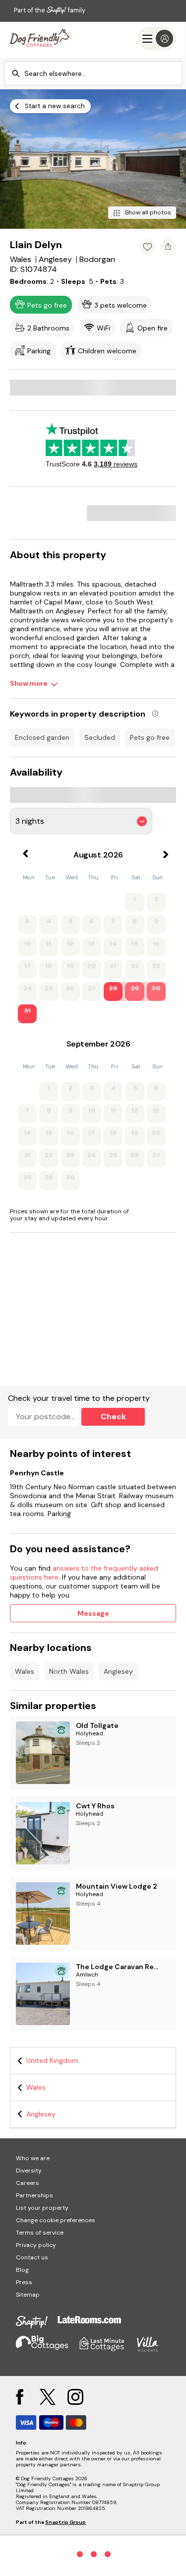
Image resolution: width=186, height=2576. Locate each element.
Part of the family (50, 10)
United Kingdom (52, 2060)
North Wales (69, 1671)
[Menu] (157, 38)
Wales (25, 1671)
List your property (42, 2208)
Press (24, 2282)
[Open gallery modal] (93, 159)
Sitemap (28, 2295)
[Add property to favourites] (147, 247)
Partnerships (34, 2195)
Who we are (33, 2158)
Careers (28, 2183)
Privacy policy (36, 2245)
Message (93, 1613)
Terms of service (40, 2233)
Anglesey (118, 1671)
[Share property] (168, 247)
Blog (22, 2270)
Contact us (32, 2257)
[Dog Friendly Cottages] (40, 38)
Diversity (29, 2171)
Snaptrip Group (65, 2522)
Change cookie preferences (56, 2220)
